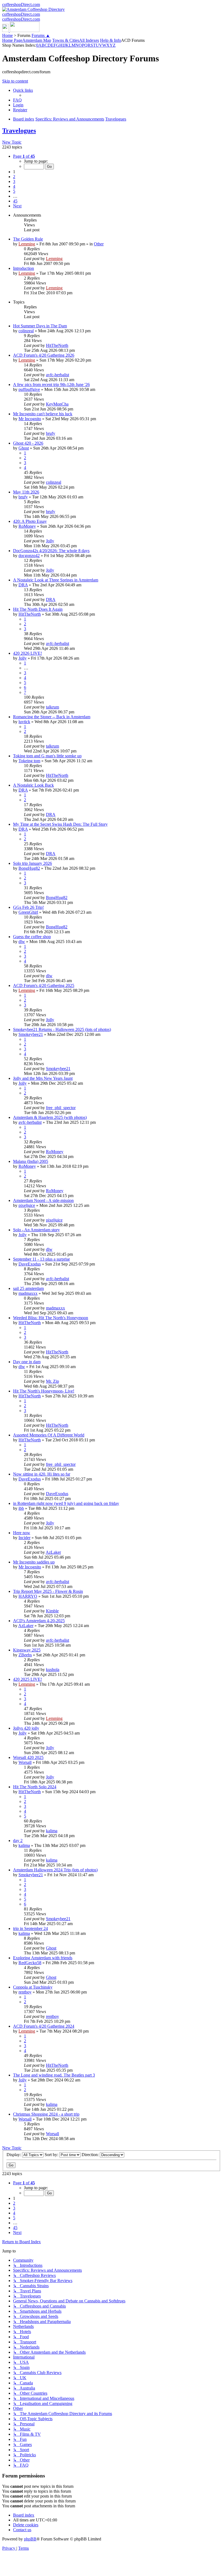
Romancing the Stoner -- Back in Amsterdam (52, 717)
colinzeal (26, 331)
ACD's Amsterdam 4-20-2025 (39, 1621)
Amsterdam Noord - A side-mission (43, 1200)
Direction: (91, 2155)
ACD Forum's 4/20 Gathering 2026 (44, 355)
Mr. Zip (52, 1381)
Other (99, 244)
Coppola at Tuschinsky (33, 1987)
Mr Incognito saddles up (34, 1562)
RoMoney (27, 526)
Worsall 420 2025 (28, 1757)
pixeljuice (27, 1205)
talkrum (52, 707)
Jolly (50, 541)
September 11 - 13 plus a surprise (41, 1259)
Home (7, 35)
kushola (53, 1670)
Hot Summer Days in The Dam (40, 326)
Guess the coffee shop (32, 937)
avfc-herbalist (58, 375)
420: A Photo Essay (30, 521)
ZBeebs (25, 1655)
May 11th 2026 (26, 492)
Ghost (24, 448)
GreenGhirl (28, 912)
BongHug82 (29, 868)
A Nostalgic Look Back (33, 785)
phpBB (30, 2539)
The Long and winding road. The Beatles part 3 (54, 2075)
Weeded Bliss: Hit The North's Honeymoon (51, 1318)
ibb (21, 1508)
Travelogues (19, 131)
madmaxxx (28, 1293)
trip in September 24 (30, 1928)
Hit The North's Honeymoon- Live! (44, 1391)
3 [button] (14, 181)
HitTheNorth (57, 345)
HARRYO (28, 1596)
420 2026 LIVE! (27, 653)
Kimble (52, 1611)
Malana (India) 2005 (31, 1161)
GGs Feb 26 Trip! (28, 907)
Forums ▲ (41, 35)
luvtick (24, 722)
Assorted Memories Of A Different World (49, 1435)
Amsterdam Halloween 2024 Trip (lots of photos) (55, 1870)
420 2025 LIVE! (27, 1679)
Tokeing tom (29, 761)
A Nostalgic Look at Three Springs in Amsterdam (56, 580)
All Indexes (89, 40)
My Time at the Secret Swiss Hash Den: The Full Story (60, 824)
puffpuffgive (29, 389)
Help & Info (111, 40)
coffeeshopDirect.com (21, 4)
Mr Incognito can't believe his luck (43, 414)
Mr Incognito (30, 419)
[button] (24, 156)
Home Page (12, 40)
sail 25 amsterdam (28, 1288)
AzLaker (53, 1552)
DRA (23, 585)
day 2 (18, 1841)
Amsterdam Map (37, 40)
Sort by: (52, 2155)
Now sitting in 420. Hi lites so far (42, 1474)
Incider (24, 1538)
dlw (22, 942)
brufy (51, 433)
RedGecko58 (30, 1963)
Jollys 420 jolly (26, 1728)
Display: (14, 2155)
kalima (52, 1831)
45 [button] (15, 201)
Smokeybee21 (31, 1034)
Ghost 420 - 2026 (28, 443)
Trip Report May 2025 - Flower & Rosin (48, 1591)
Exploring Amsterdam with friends (43, 1958)
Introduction (24, 268)
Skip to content (15, 81)
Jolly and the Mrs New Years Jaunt (43, 1078)
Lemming (27, 244)
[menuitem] (17, 100)
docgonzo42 (29, 556)
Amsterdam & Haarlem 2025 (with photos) (50, 1117)
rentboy (25, 1992)
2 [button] (14, 177)
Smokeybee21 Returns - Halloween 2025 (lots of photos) (62, 1029)
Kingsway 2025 (27, 1650)
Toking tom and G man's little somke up (47, 756)
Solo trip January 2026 (32, 863)
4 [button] (14, 186)
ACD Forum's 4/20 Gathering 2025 (44, 985)
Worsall (25, 1762)
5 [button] (14, 191)
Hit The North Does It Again (38, 609)
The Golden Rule (28, 239)
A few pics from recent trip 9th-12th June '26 (51, 384)
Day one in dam (27, 1362)
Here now (22, 1533)
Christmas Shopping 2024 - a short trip (46, 2114)
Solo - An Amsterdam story (36, 1230)
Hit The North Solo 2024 (35, 1787)
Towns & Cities (66, 40)
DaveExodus (30, 1264)
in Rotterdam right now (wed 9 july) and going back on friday (66, 1503)
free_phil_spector (61, 1108)
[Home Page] (21, 31)
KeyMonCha (57, 404)
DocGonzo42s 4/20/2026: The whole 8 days (51, 551)
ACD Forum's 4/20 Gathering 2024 (44, 2026)
